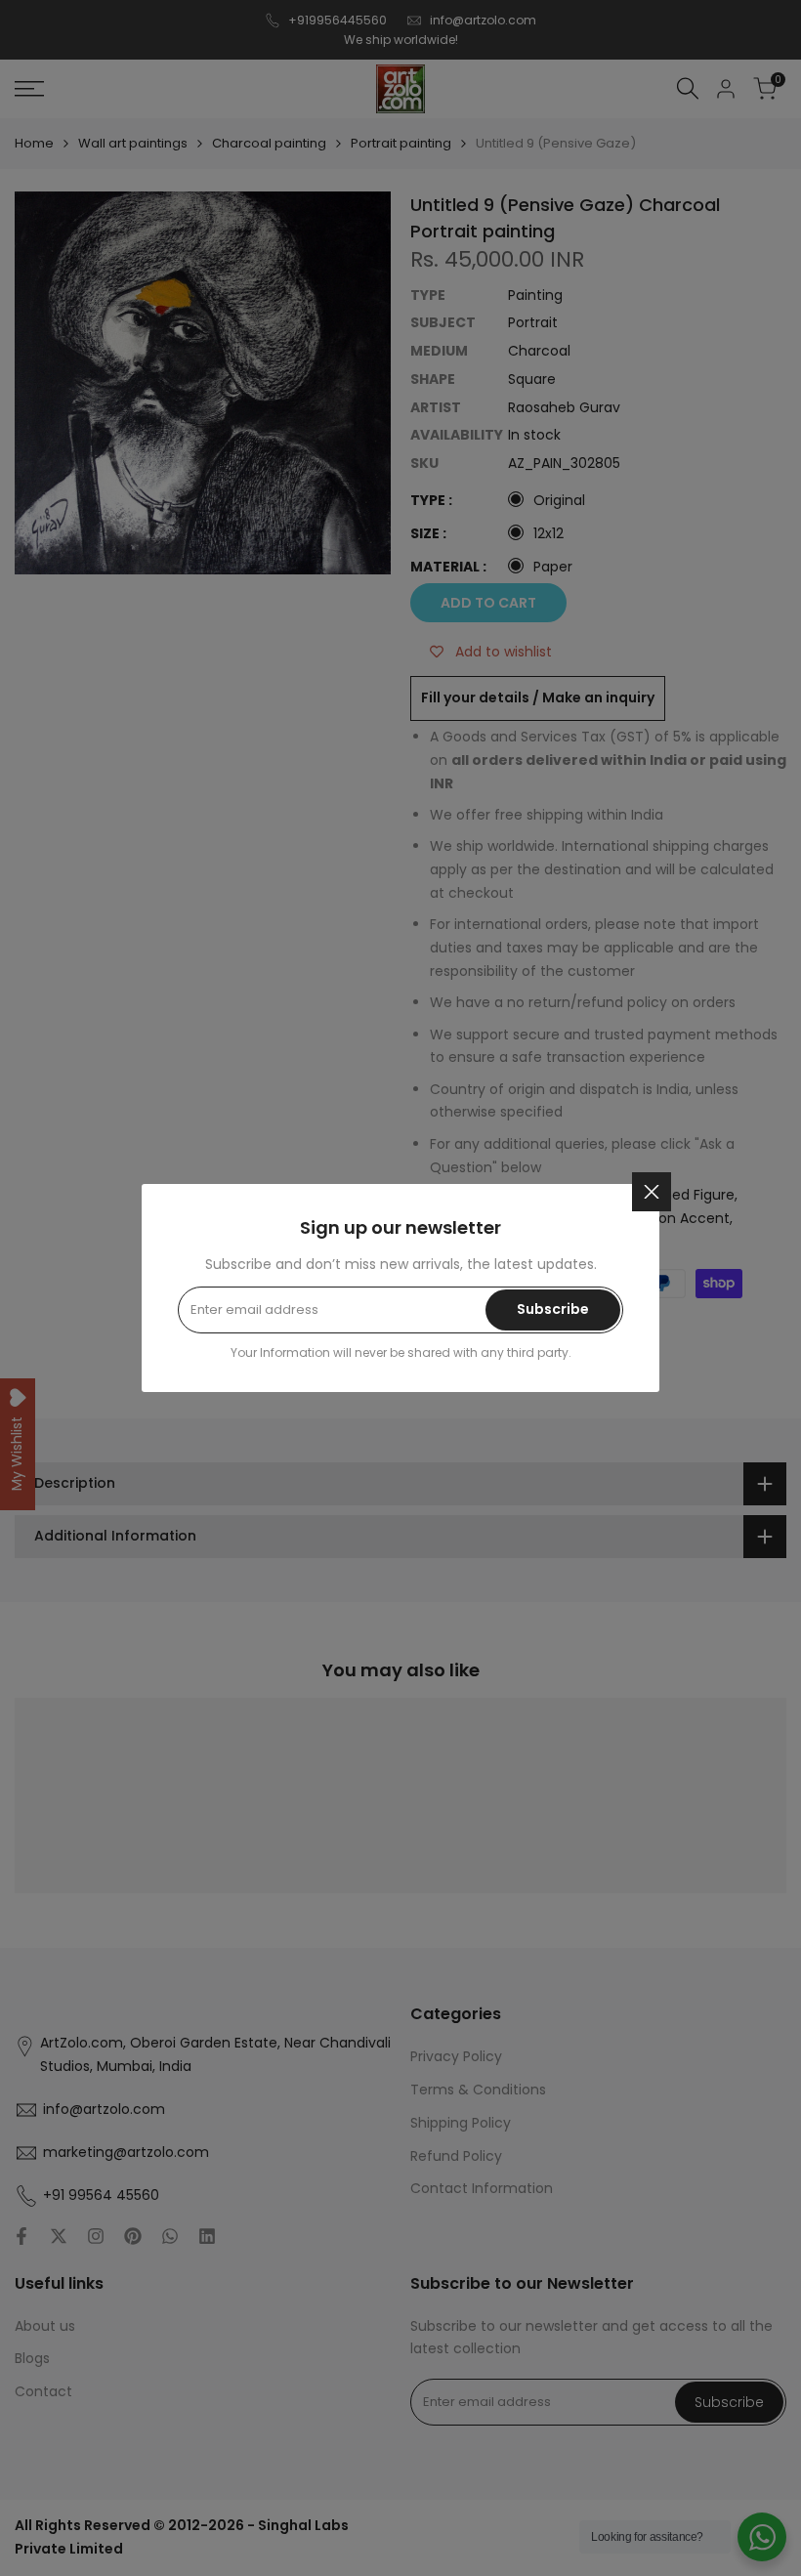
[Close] (652, 1192)
